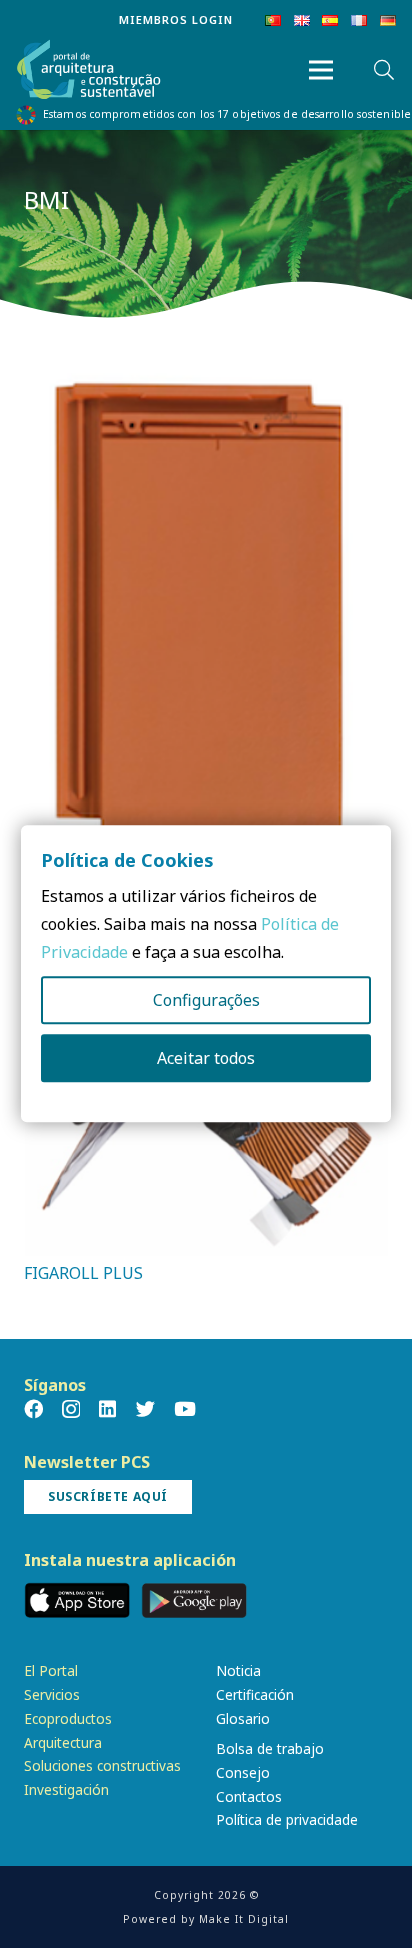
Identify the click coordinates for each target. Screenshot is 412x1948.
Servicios (52, 1694)
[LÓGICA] (206, 381)
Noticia (238, 1670)
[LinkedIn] (107, 1408)
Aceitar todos (206, 1059)
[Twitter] (145, 1408)
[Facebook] (33, 1408)
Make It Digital (244, 1919)
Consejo (243, 1772)
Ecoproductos (68, 1718)
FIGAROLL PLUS (83, 1273)
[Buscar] (384, 70)
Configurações (206, 1001)
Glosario (243, 1718)
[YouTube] (185, 1408)
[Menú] (321, 70)
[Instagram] (71, 1409)
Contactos (249, 1796)
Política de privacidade (287, 1819)
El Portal (51, 1670)
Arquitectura (63, 1742)
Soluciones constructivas (102, 1765)
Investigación (66, 1789)
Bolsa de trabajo (270, 1748)
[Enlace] (89, 70)
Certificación (255, 1694)
